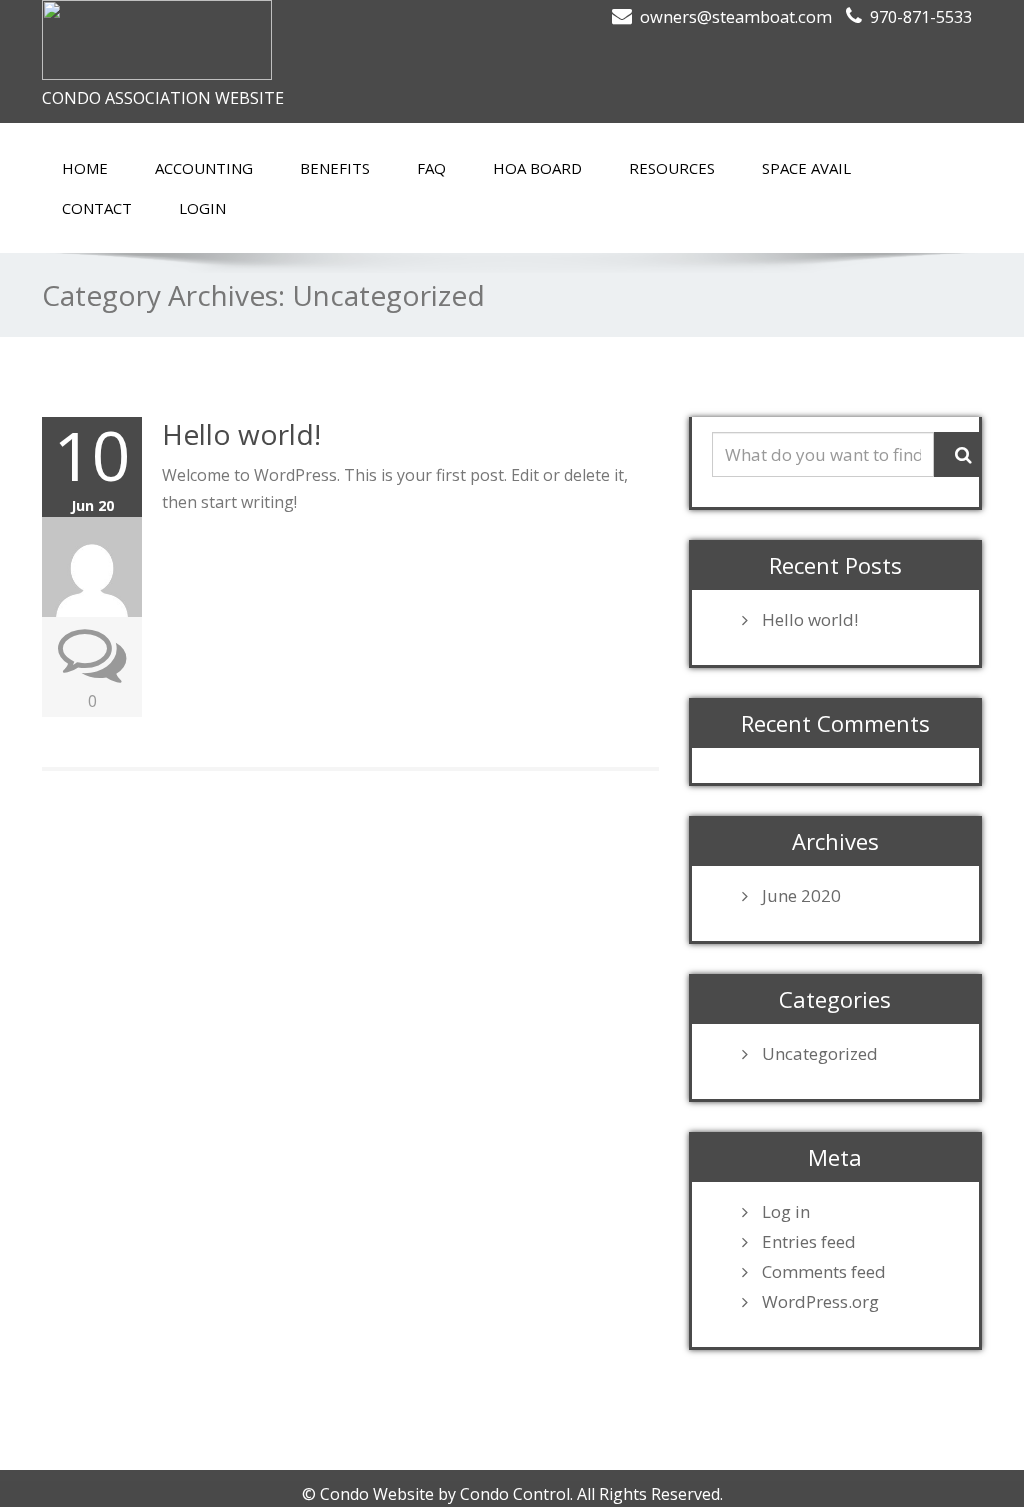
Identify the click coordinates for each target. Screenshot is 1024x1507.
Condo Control (515, 1494)
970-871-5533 (921, 16)
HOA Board (537, 168)
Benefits (335, 168)
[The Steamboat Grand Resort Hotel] (269, 40)
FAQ (431, 168)
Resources (672, 168)
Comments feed (824, 1272)
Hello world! (241, 434)
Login (202, 208)
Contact (97, 208)
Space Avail (806, 168)
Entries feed (809, 1242)
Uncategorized (820, 1054)
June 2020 (801, 896)
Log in (786, 1212)
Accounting (204, 168)
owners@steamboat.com (736, 16)
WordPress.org (820, 1302)
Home (85, 168)
